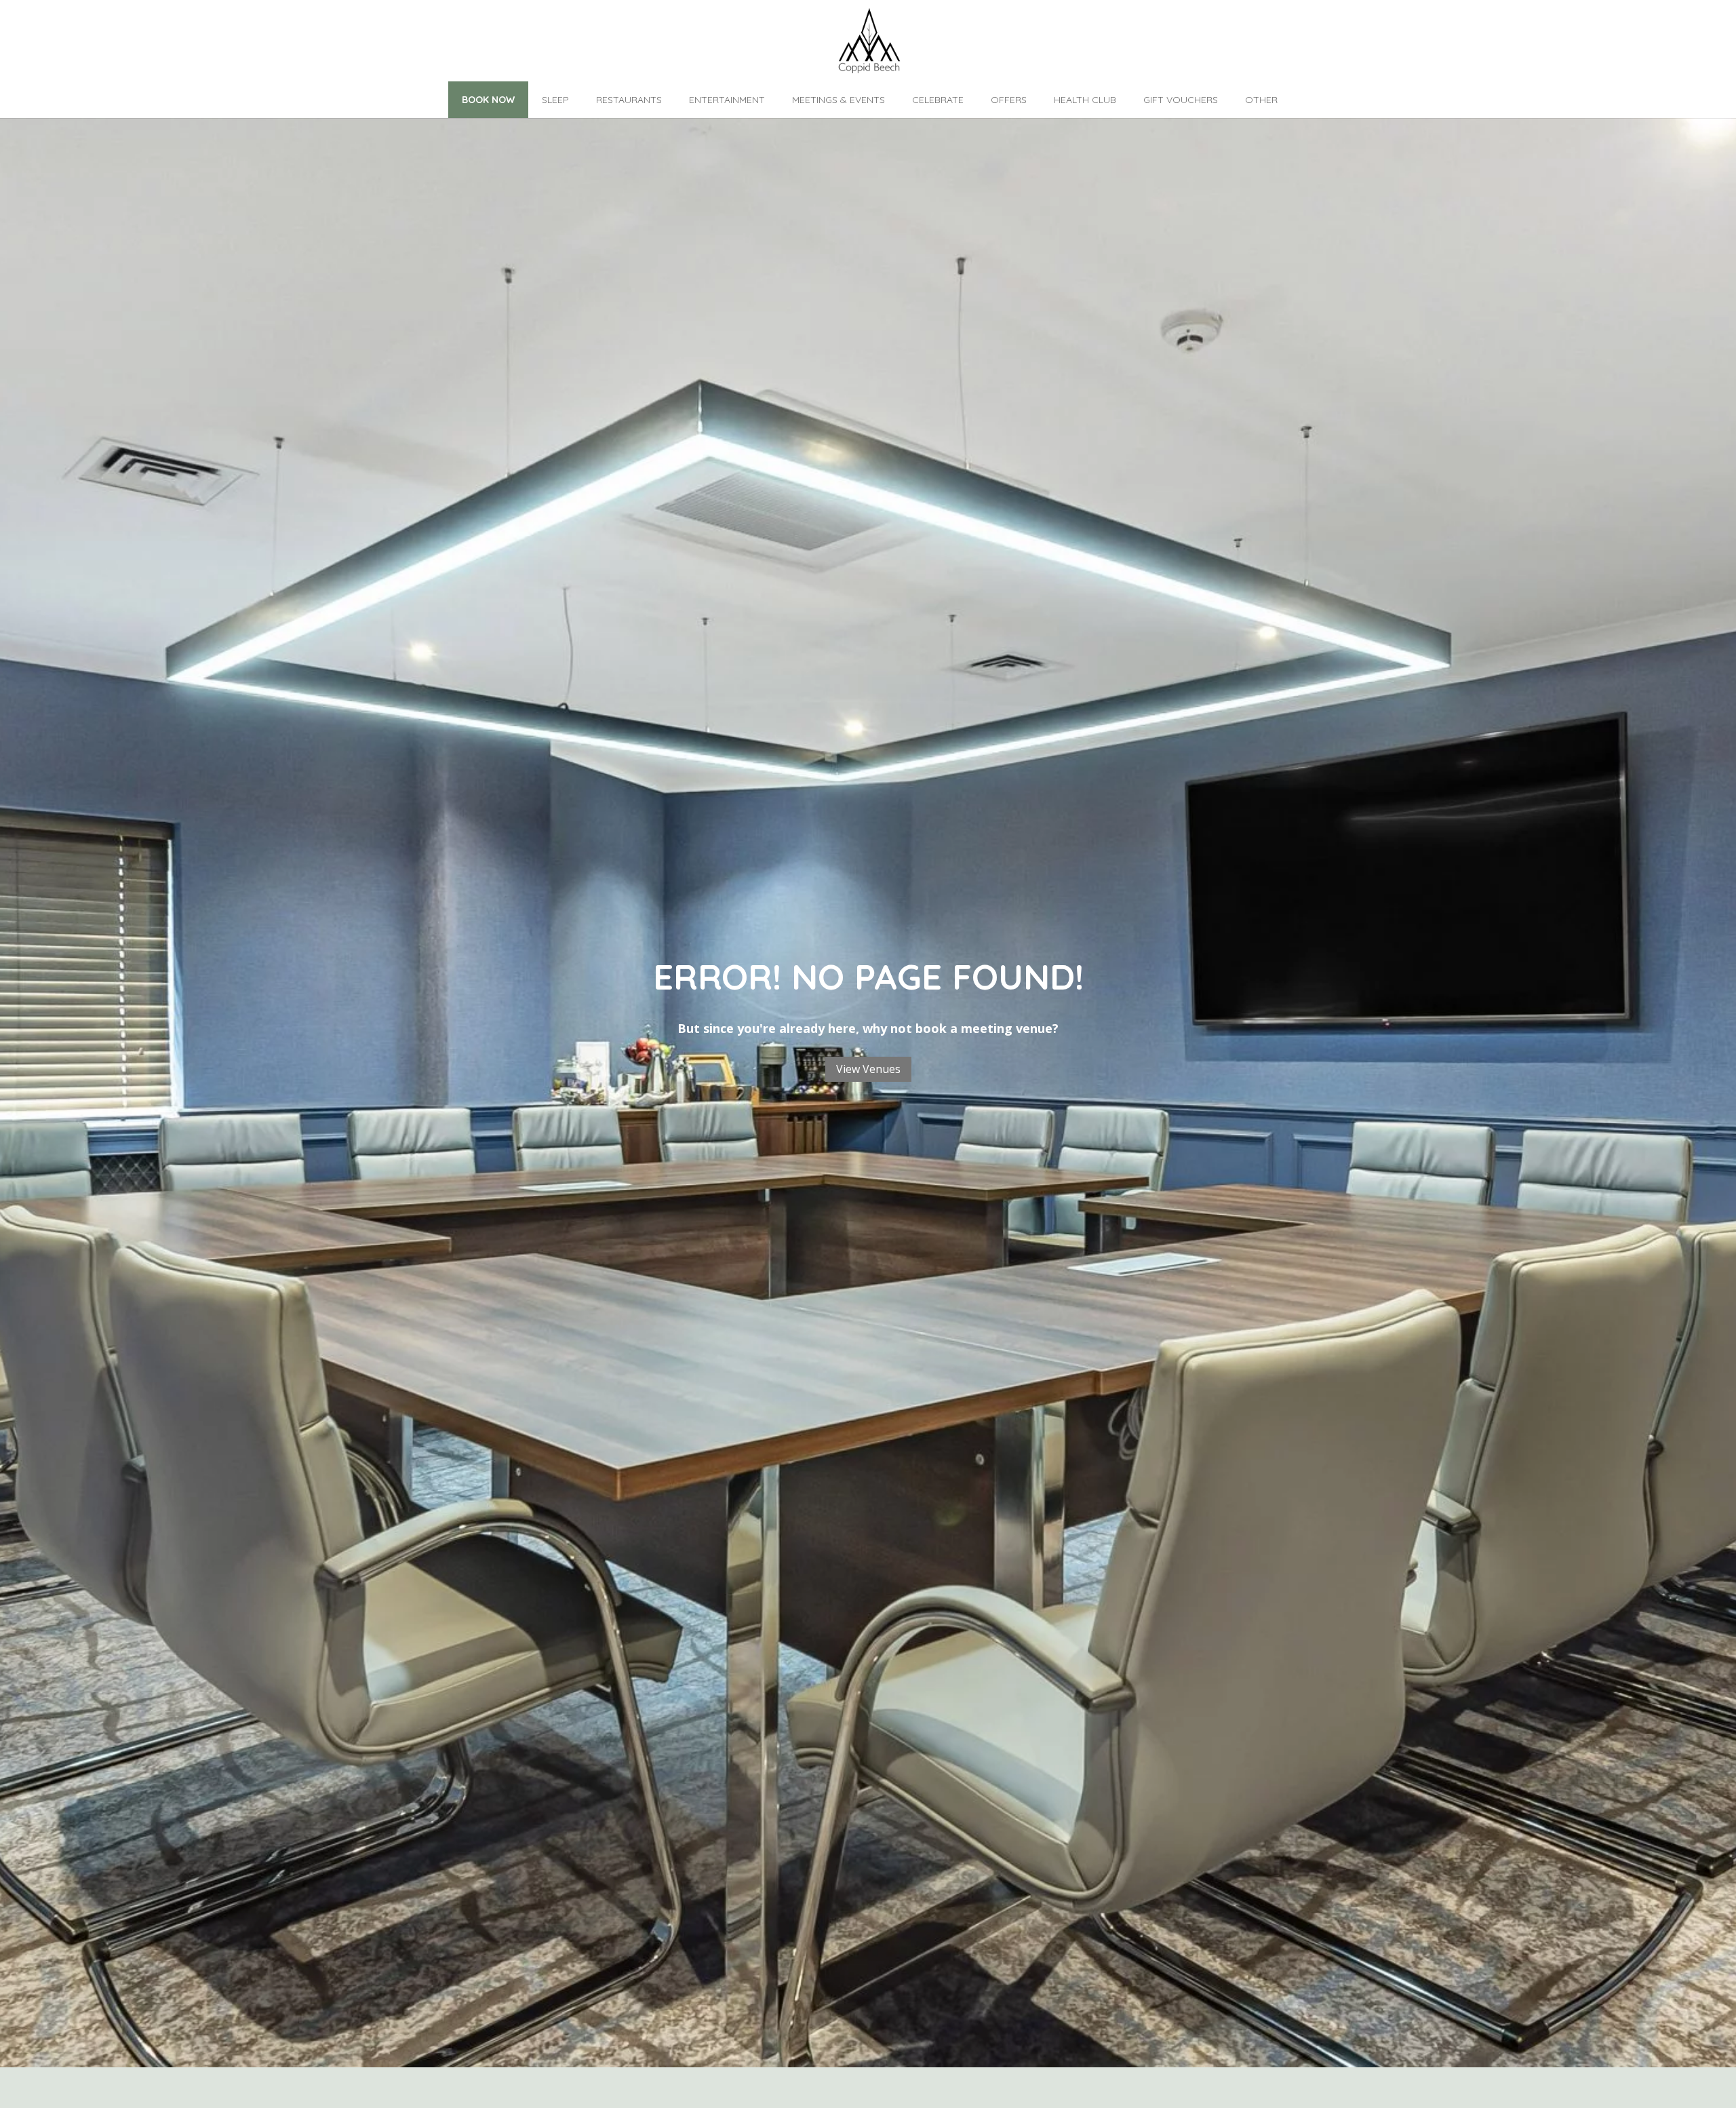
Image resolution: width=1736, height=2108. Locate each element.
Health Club (1085, 100)
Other (1261, 100)
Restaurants (629, 100)
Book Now (488, 100)
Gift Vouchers (1181, 100)
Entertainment (727, 100)
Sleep (555, 100)
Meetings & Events (839, 100)
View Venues (868, 1069)
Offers (1009, 100)
